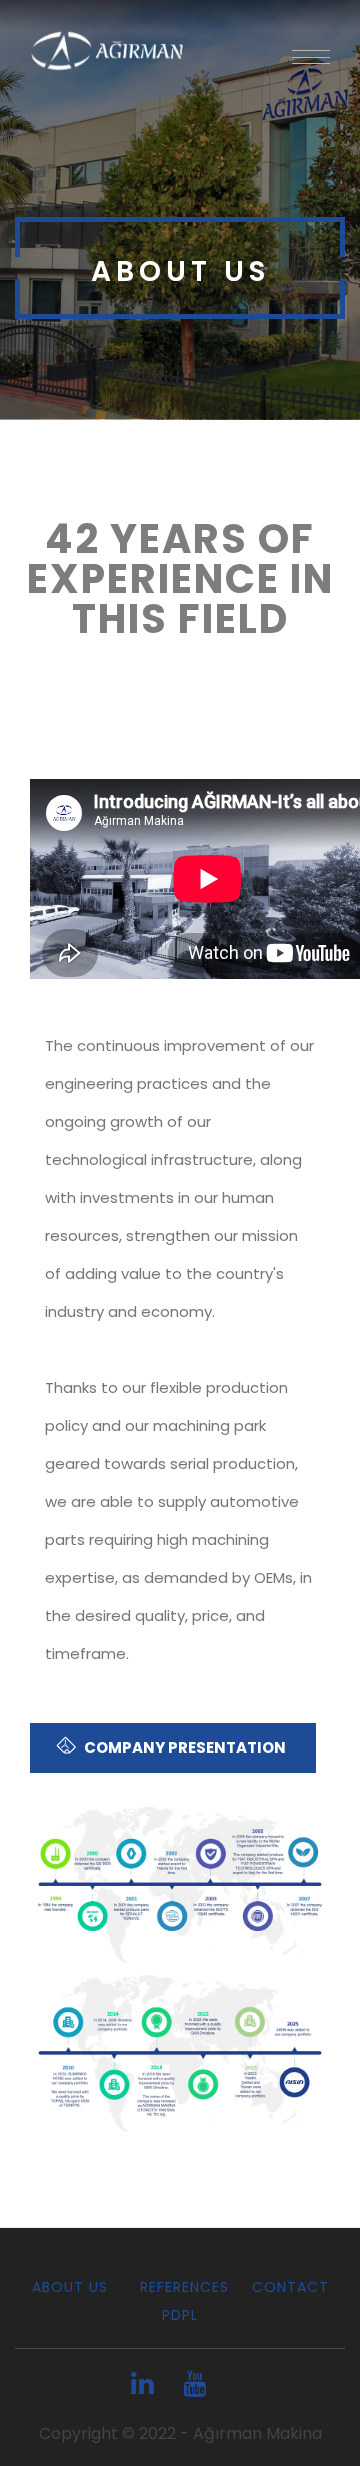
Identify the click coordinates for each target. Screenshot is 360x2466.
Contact (290, 2287)
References (180, 2287)
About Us (70, 2287)
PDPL (180, 2315)
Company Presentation (183, 1747)
